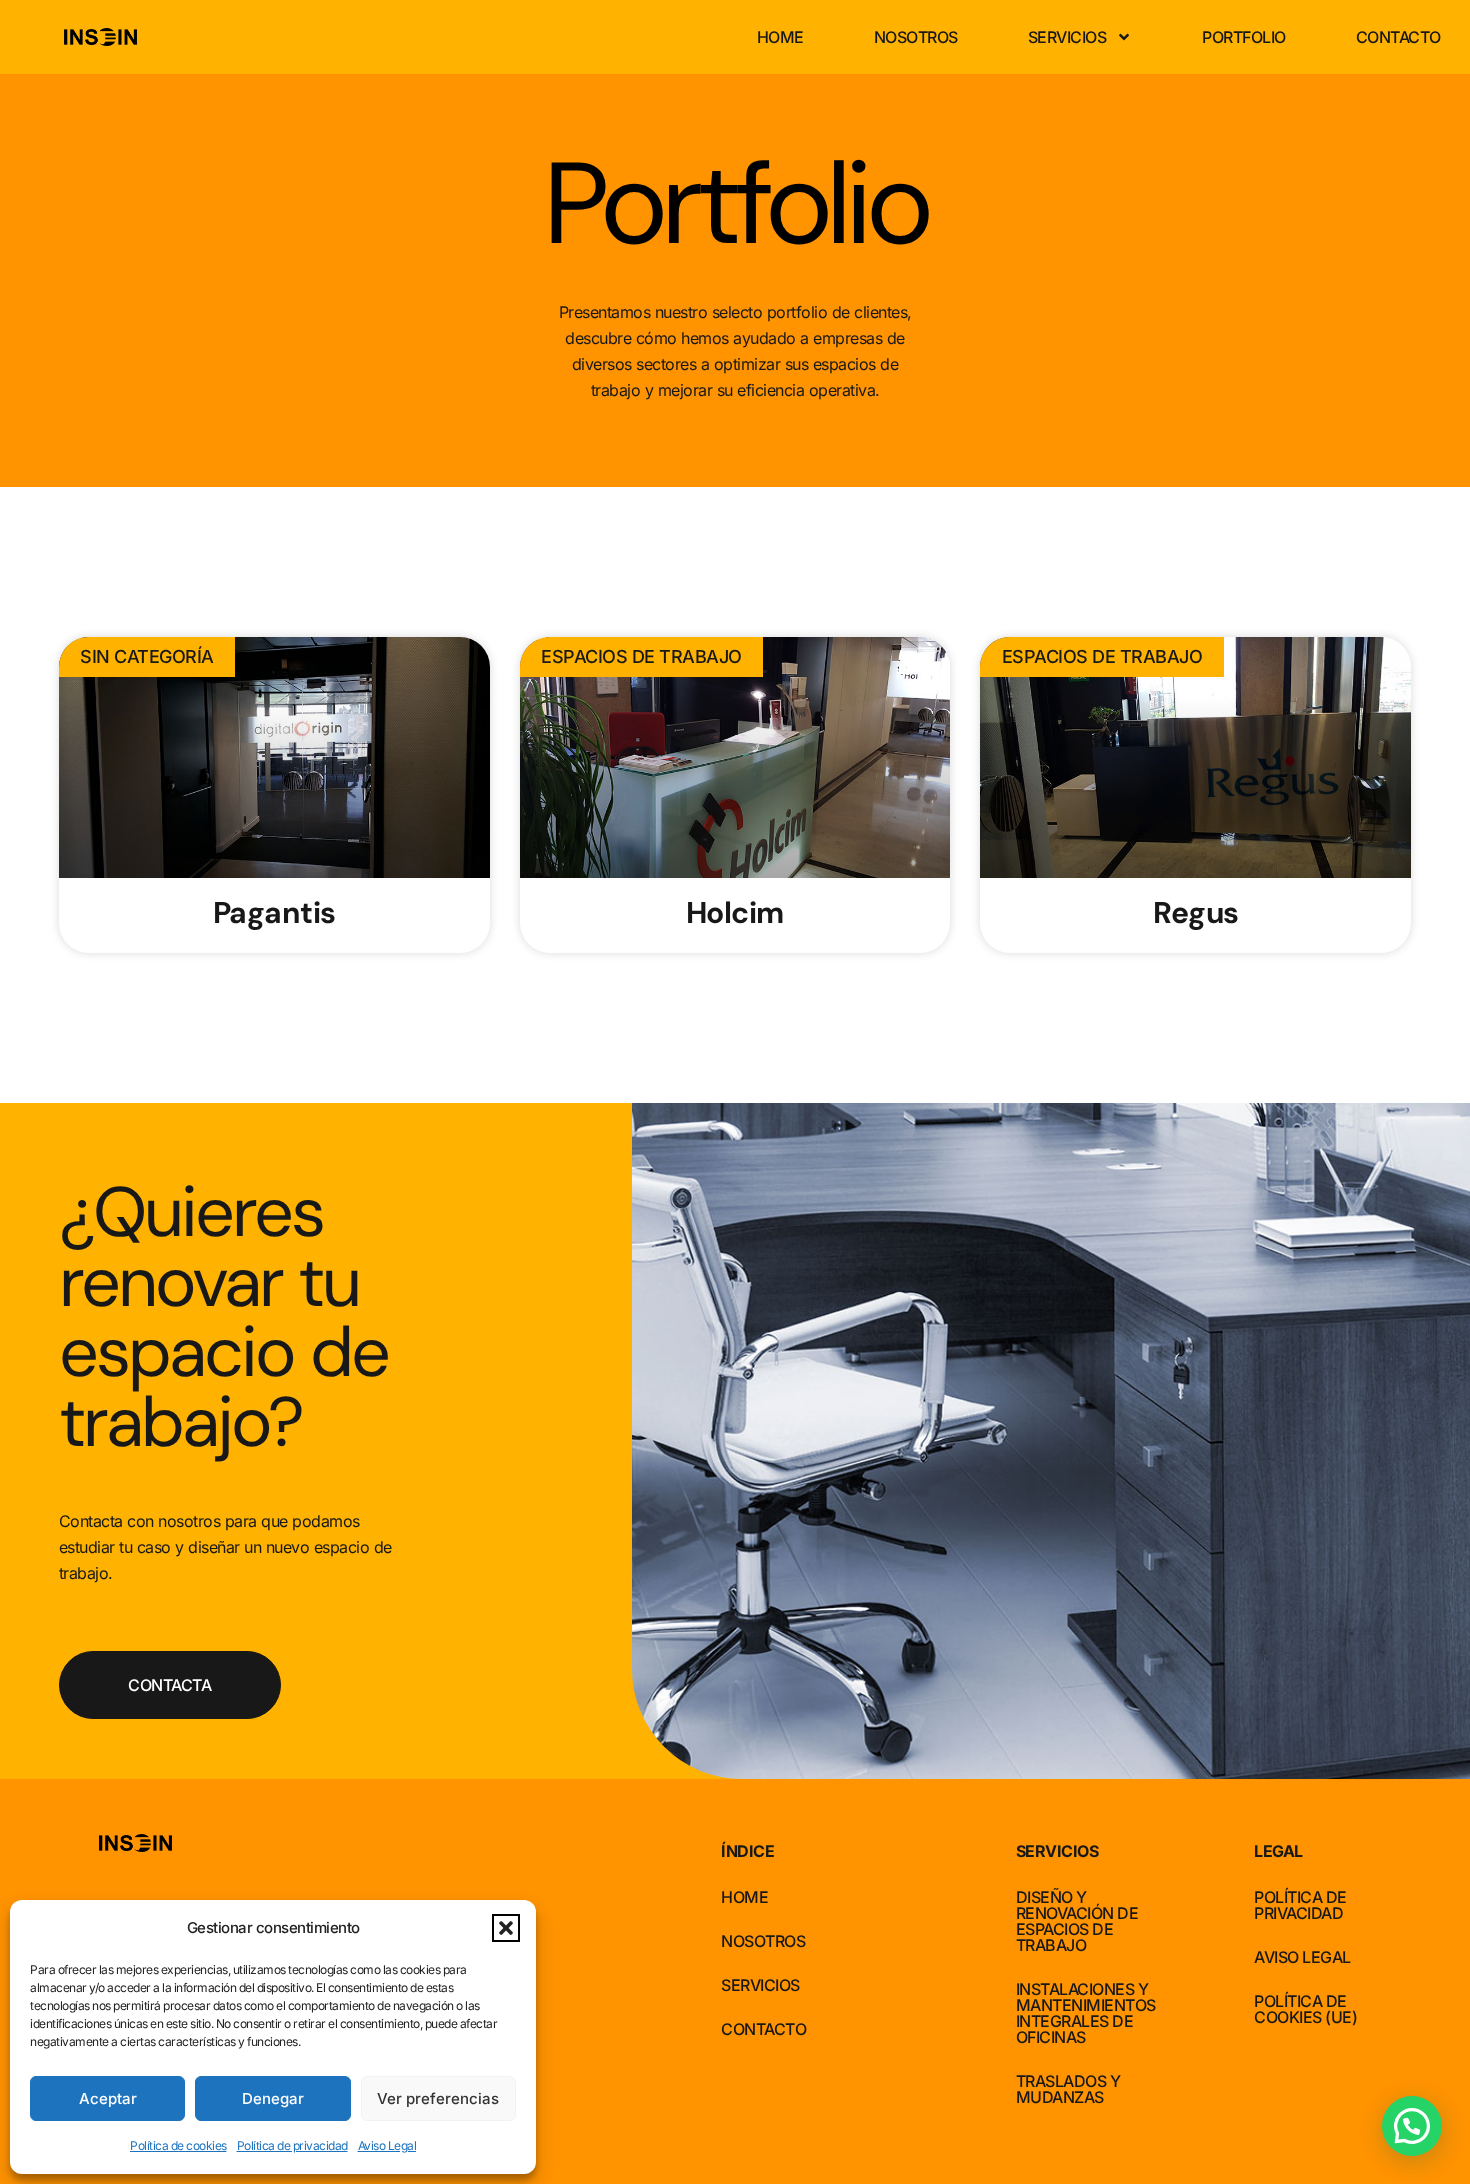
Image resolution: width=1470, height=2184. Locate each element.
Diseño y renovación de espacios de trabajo (1077, 1921)
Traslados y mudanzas (1068, 2089)
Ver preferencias (438, 2098)
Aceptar (108, 2098)
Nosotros (916, 37)
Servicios (1067, 37)
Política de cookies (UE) (1305, 2009)
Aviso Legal (387, 2145)
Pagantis (274, 912)
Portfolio (1244, 37)
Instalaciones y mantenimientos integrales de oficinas (1086, 2013)
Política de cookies (178, 2145)
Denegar (273, 2098)
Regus (1196, 912)
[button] (506, 1928)
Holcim (735, 912)
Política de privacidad (292, 2145)
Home (780, 37)
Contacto (1398, 37)
